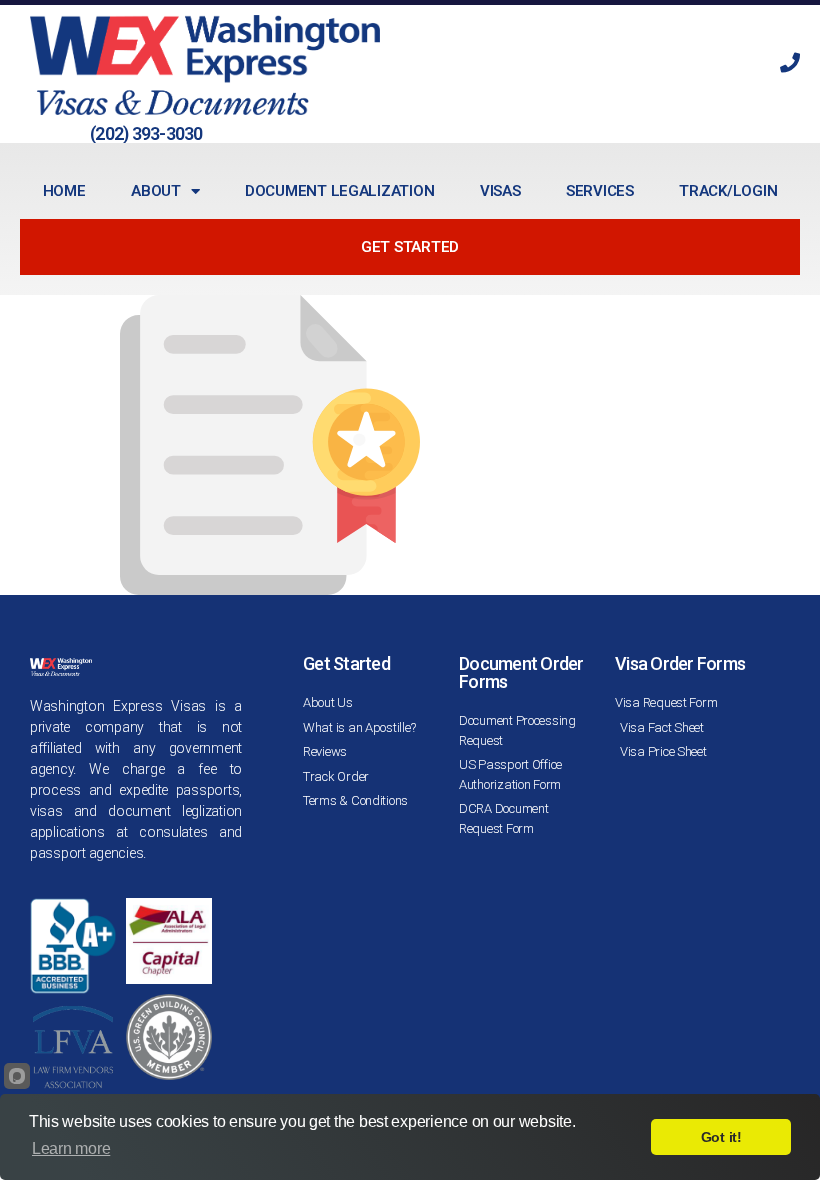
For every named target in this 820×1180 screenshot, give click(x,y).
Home (64, 191)
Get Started (410, 247)
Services (600, 191)
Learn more (71, 1148)
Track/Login (728, 191)
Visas (500, 191)
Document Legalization (339, 191)
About (156, 191)
